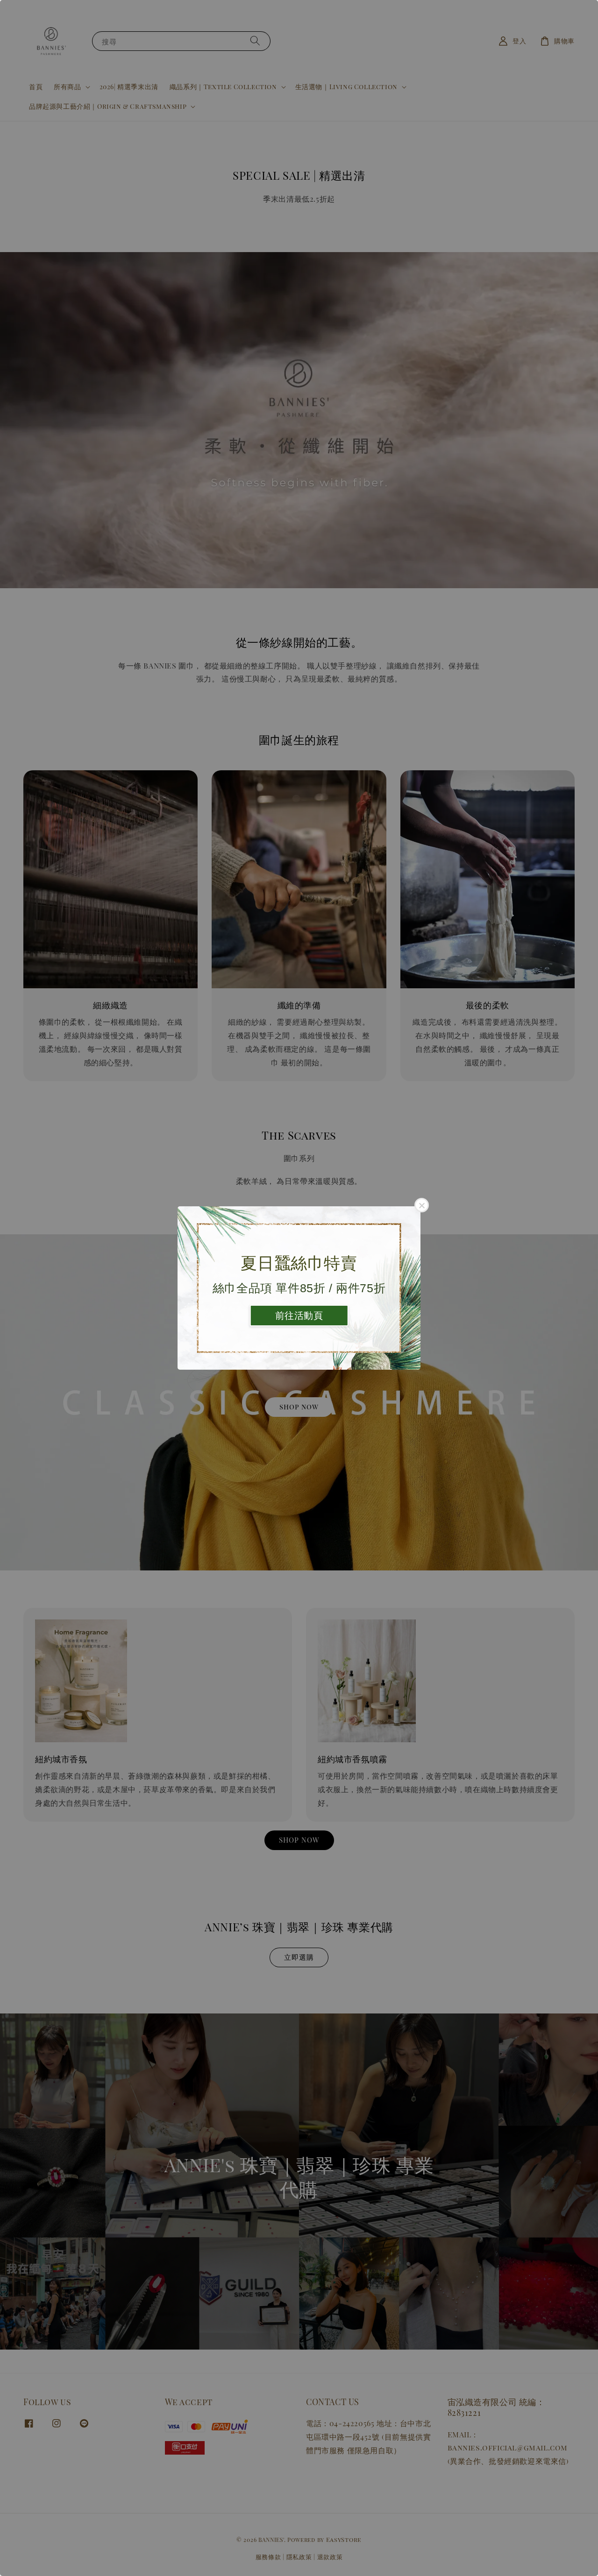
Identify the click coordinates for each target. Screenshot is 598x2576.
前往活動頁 (299, 1316)
